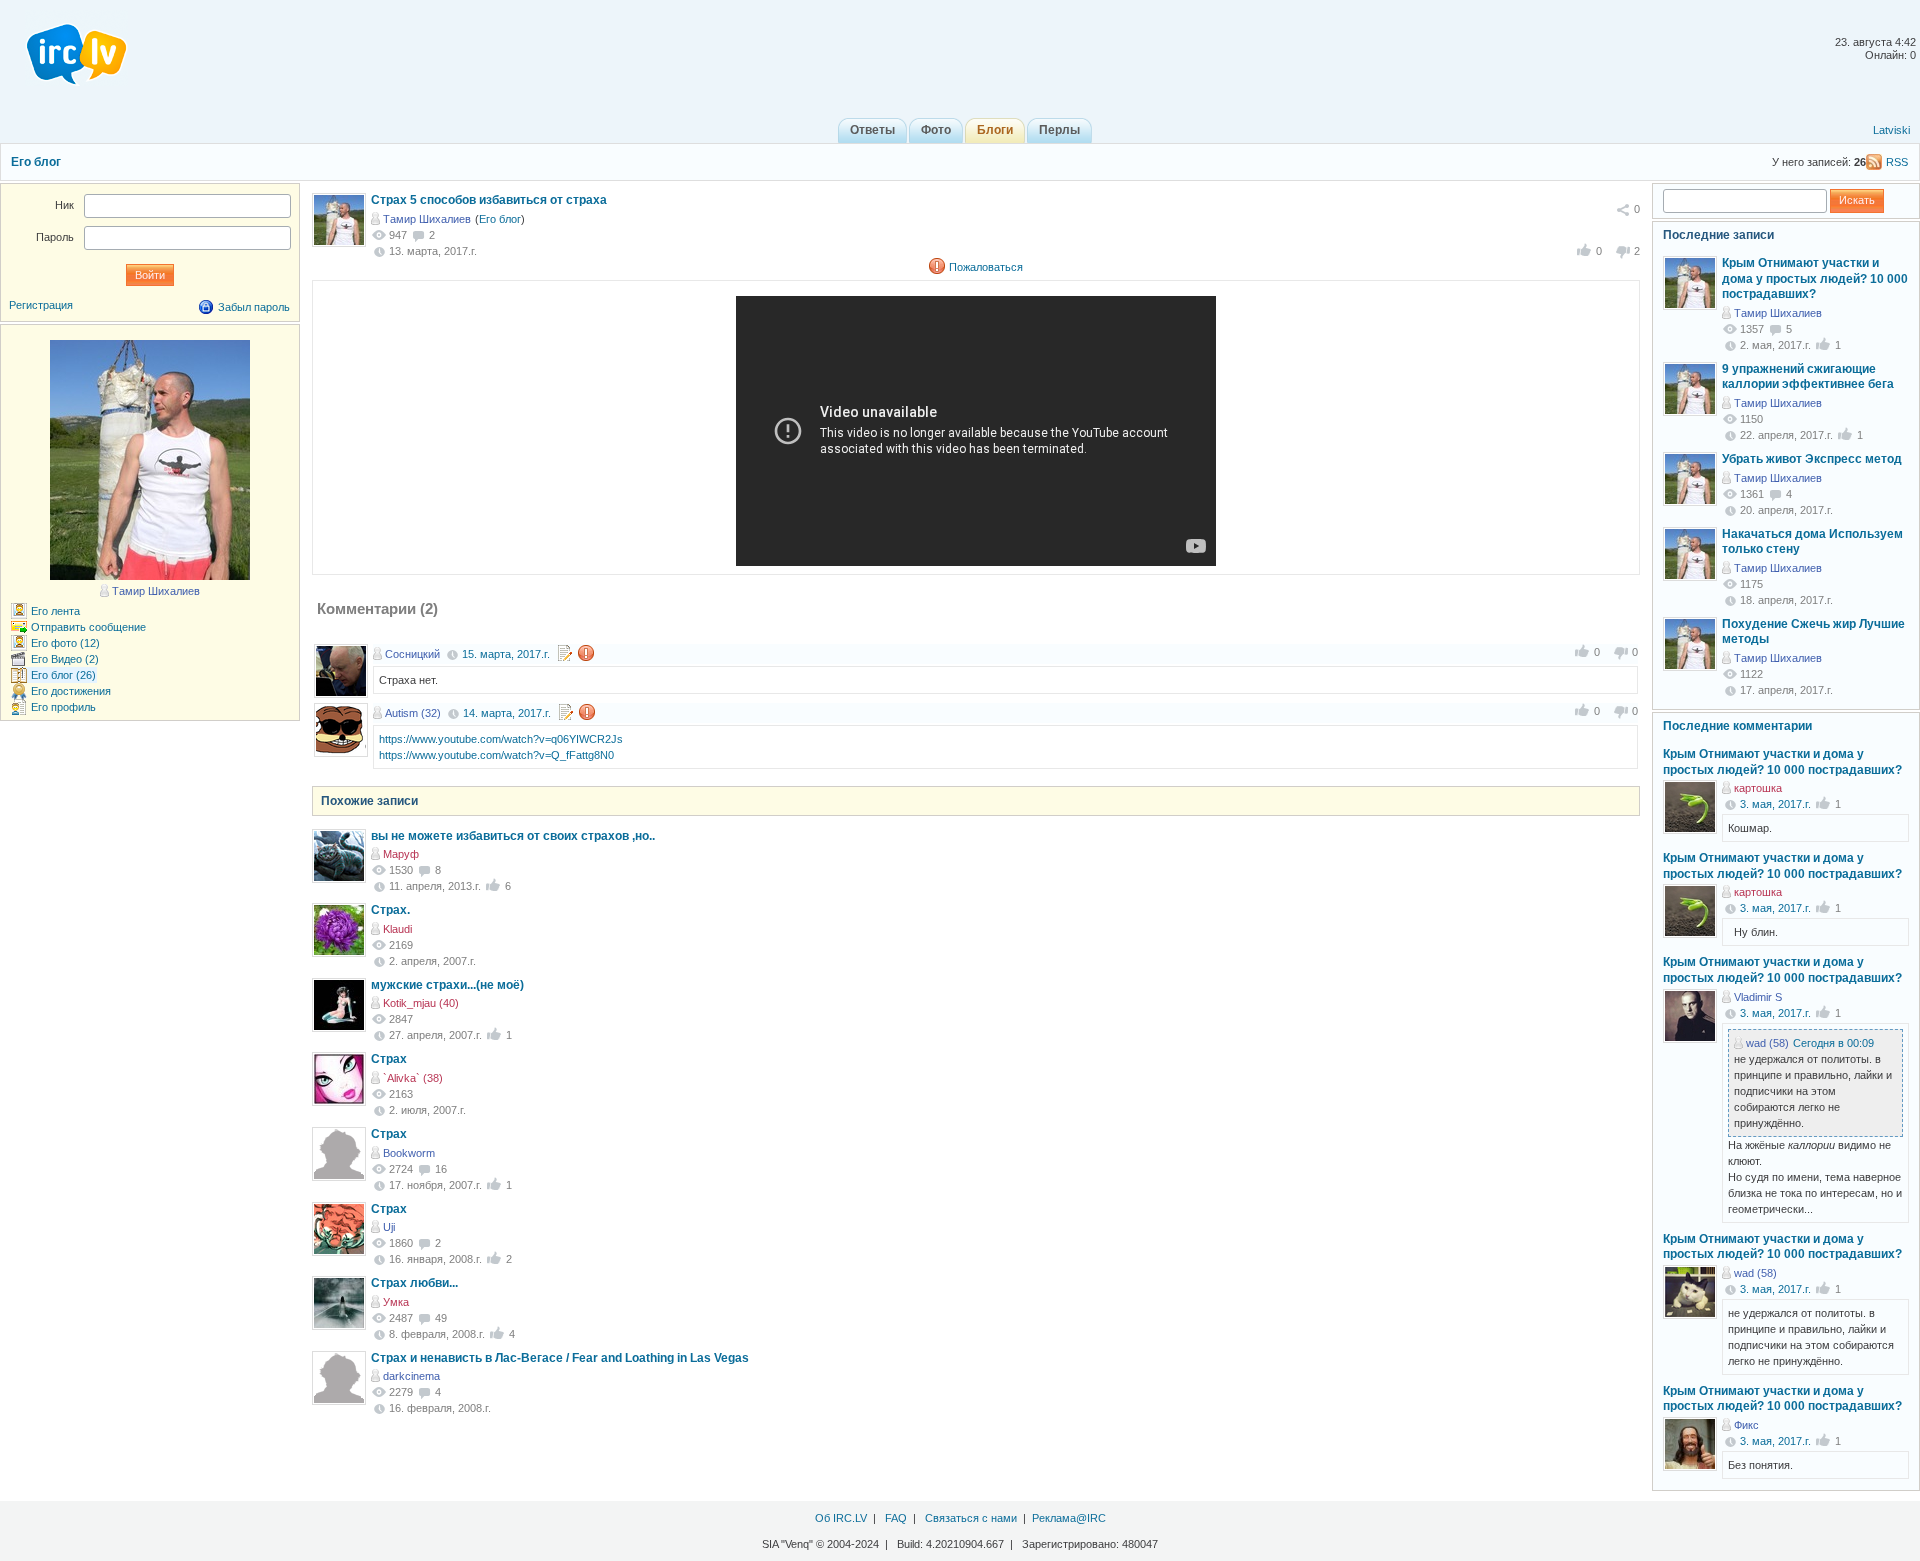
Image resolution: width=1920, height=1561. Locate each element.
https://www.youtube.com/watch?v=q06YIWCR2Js (501, 739)
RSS (1897, 162)
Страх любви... (414, 1283)
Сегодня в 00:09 (1833, 1043)
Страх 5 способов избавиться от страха (489, 200)
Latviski (1891, 130)
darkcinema (411, 1376)
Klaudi (397, 929)
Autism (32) (413, 713)
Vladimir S (1758, 997)
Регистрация (41, 305)
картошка (1758, 788)
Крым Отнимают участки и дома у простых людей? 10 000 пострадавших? (1815, 278)
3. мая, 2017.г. (1775, 804)
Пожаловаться (986, 267)
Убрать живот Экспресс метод (1812, 459)
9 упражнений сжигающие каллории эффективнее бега (1808, 377)
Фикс (1746, 1425)
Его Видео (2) (65, 659)
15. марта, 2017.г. (506, 654)
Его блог (36, 162)
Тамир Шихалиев (427, 219)
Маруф (401, 854)
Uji (389, 1227)
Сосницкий (412, 654)
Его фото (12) (65, 643)
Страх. (390, 910)
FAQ (896, 1518)
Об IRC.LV (841, 1518)
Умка (396, 1302)
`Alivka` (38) (413, 1078)
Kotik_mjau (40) (421, 1003)
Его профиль (63, 707)
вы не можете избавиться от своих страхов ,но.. (513, 836)
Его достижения (71, 691)
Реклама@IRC (1069, 1518)
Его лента (55, 611)
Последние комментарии (1737, 726)
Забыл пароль (254, 307)
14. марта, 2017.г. (507, 713)
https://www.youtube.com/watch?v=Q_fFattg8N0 (496, 755)
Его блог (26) (63, 675)
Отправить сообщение (88, 627)
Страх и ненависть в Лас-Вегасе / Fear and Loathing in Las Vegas (560, 1358)
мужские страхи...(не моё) (447, 985)
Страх (389, 1059)
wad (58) (1767, 1043)
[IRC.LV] (64, 48)
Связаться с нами (971, 1518)
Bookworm (409, 1153)
